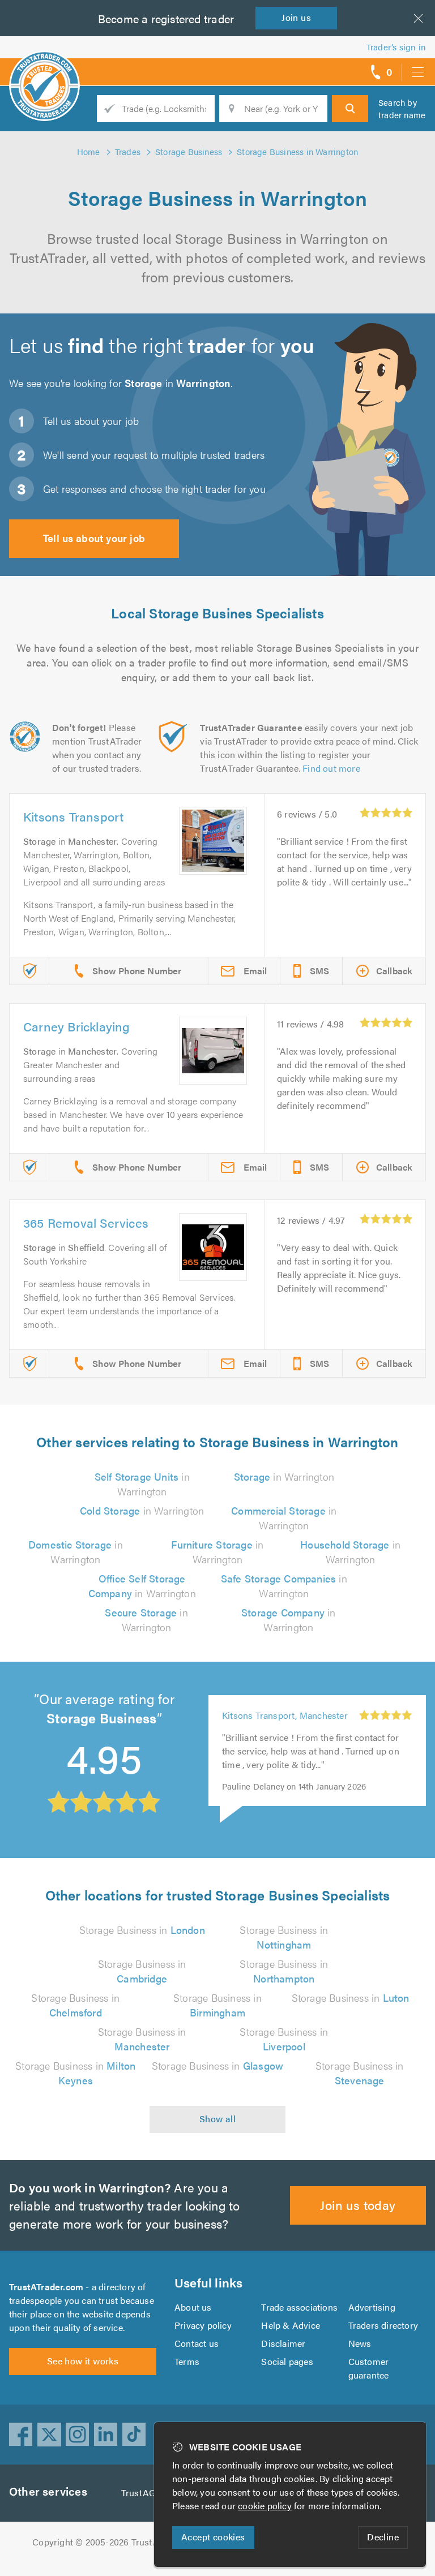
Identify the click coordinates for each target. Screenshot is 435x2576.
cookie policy (265, 2506)
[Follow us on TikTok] (134, 2435)
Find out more (331, 768)
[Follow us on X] (49, 2435)
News (360, 2343)
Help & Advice (291, 2325)
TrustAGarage (150, 2493)
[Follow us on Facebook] (21, 2435)
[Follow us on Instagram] (78, 2435)
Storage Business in (142, 1930)
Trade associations (299, 2307)
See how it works (83, 2361)
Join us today (358, 2205)
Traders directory (383, 2325)
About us (193, 2307)
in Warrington (142, 1484)
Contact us (197, 2343)
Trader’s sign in (396, 47)
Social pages (287, 2361)
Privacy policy (203, 2325)
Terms (187, 2361)
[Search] (350, 109)
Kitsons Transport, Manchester (285, 1715)
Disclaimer (283, 2343)
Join (296, 17)
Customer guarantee (369, 2368)
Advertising (372, 2307)
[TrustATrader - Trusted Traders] (44, 68)
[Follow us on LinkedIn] (106, 2435)
